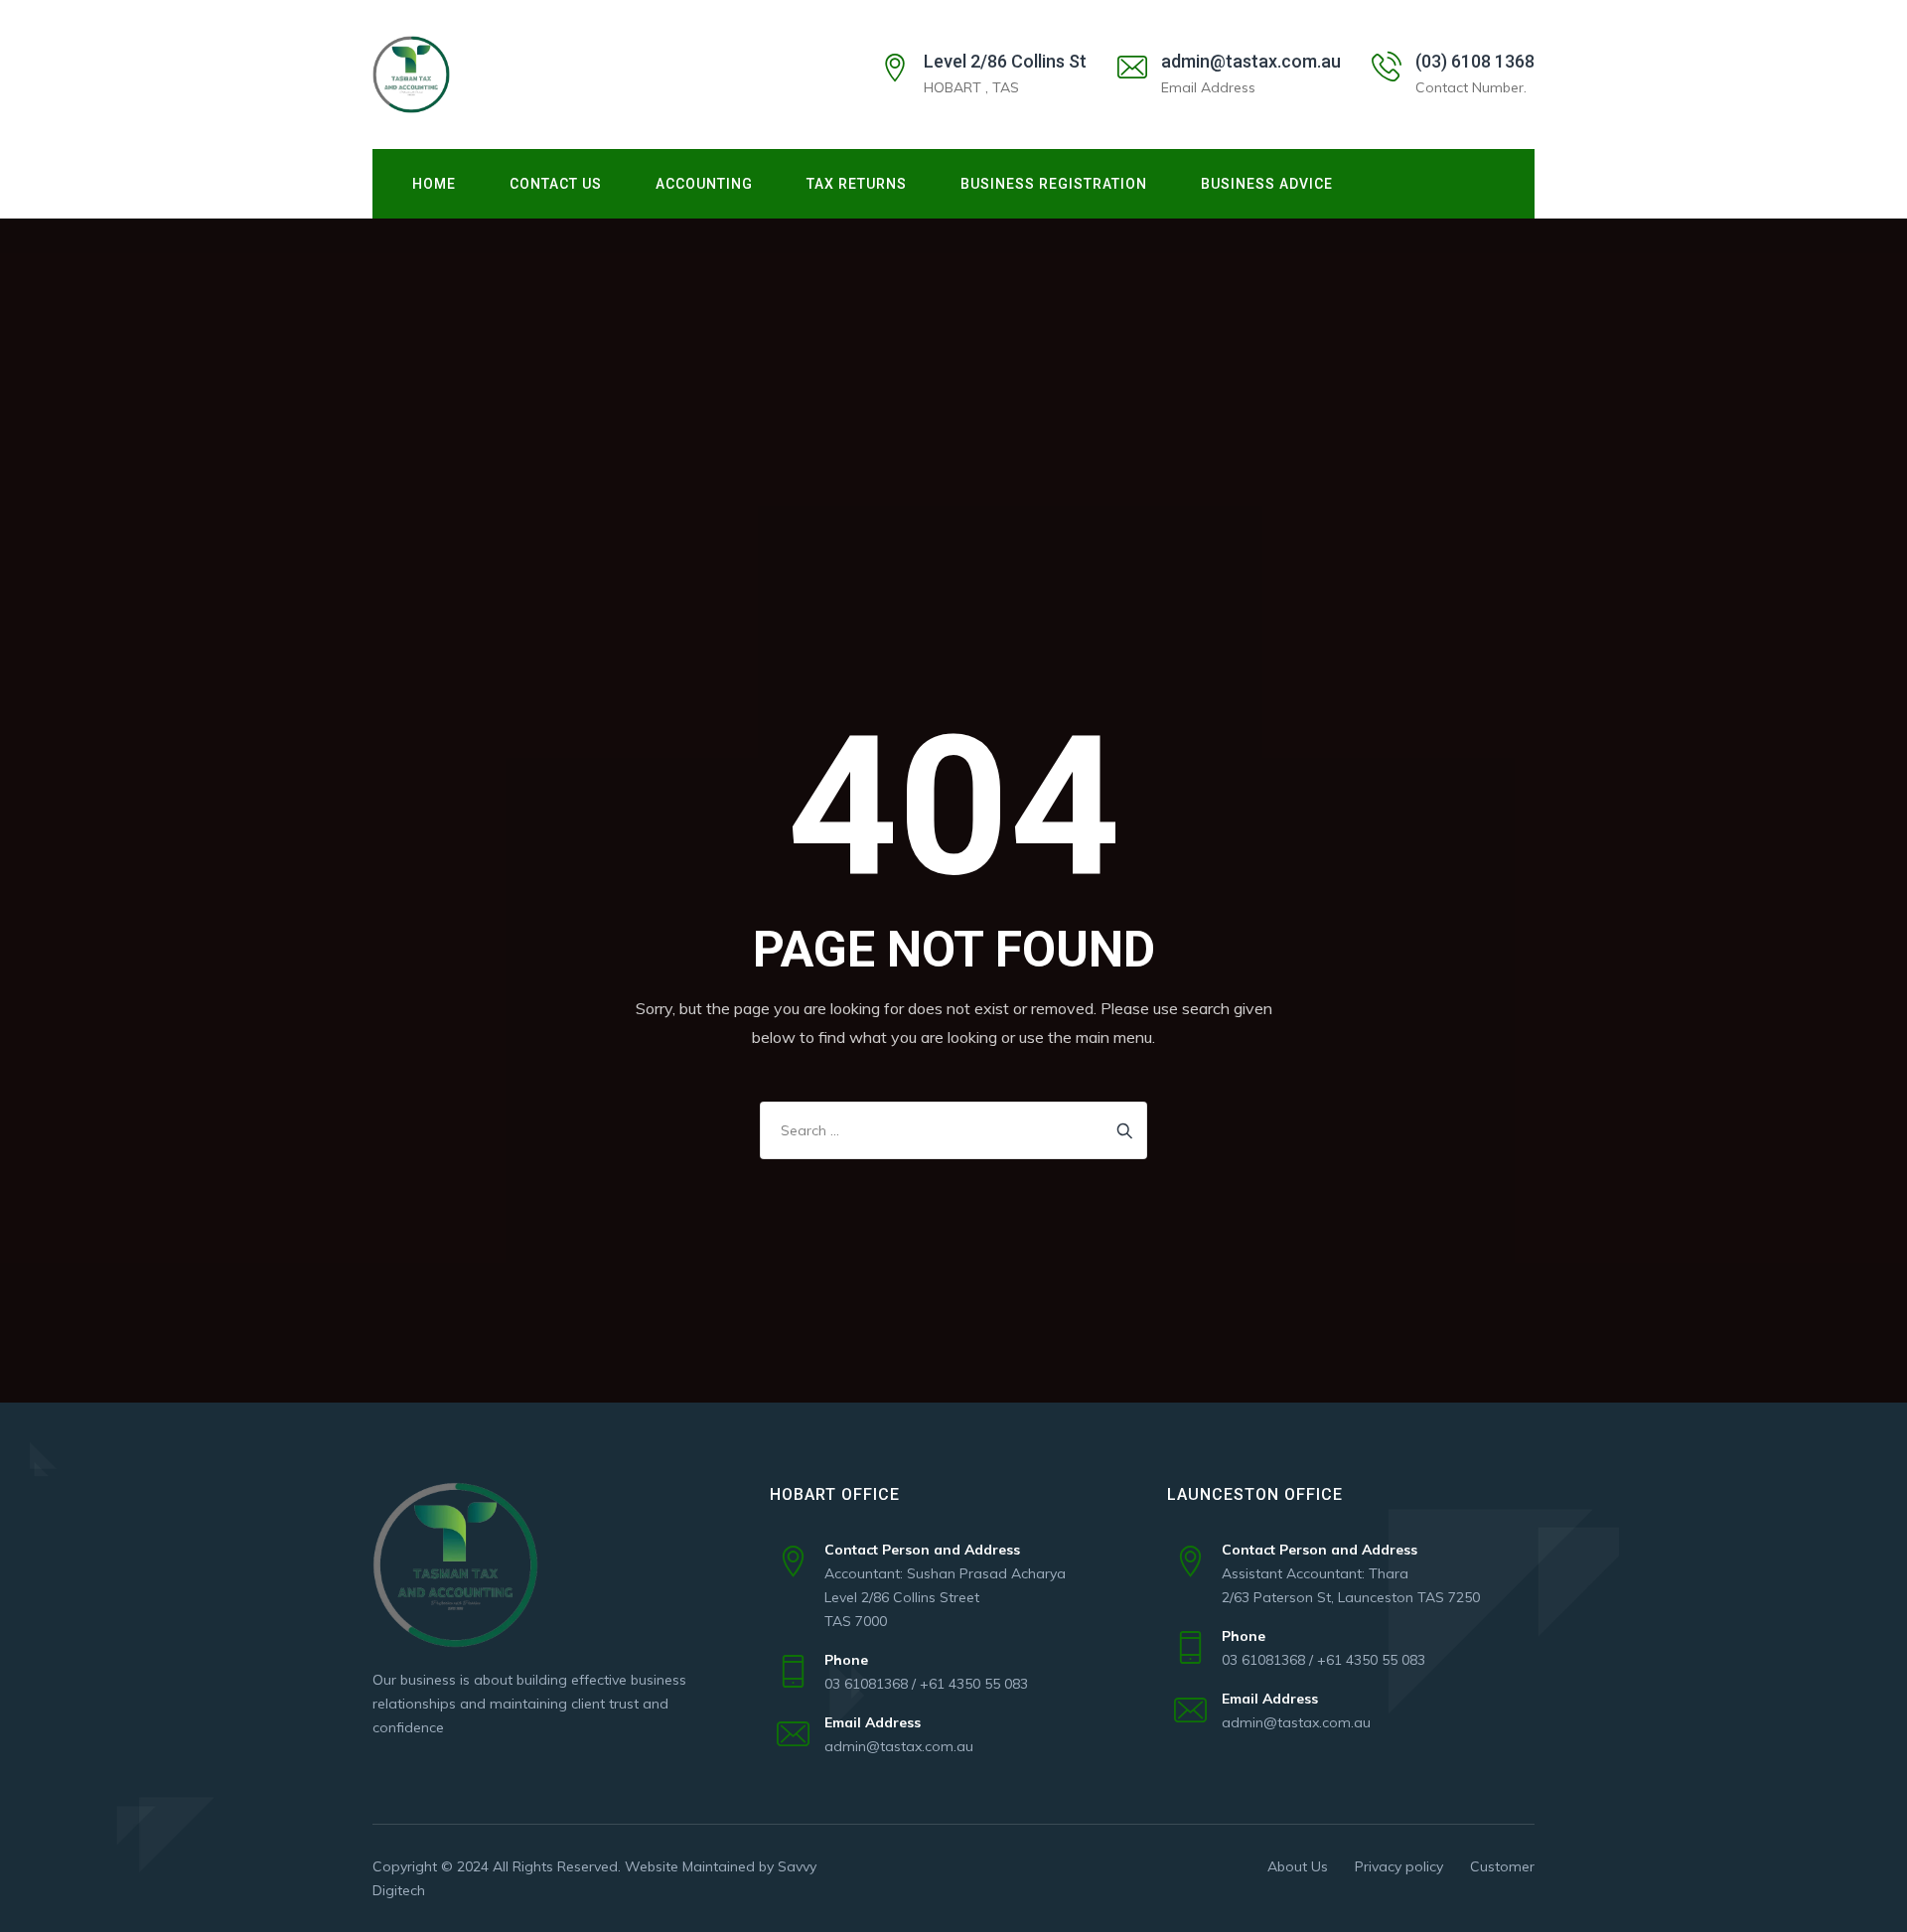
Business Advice (1267, 184)
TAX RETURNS (857, 184)
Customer (1502, 1866)
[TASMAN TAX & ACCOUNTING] (411, 74)
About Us (1298, 1866)
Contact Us (556, 184)
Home (434, 184)
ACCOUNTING (704, 184)
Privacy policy (1399, 1866)
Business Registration (1054, 184)
